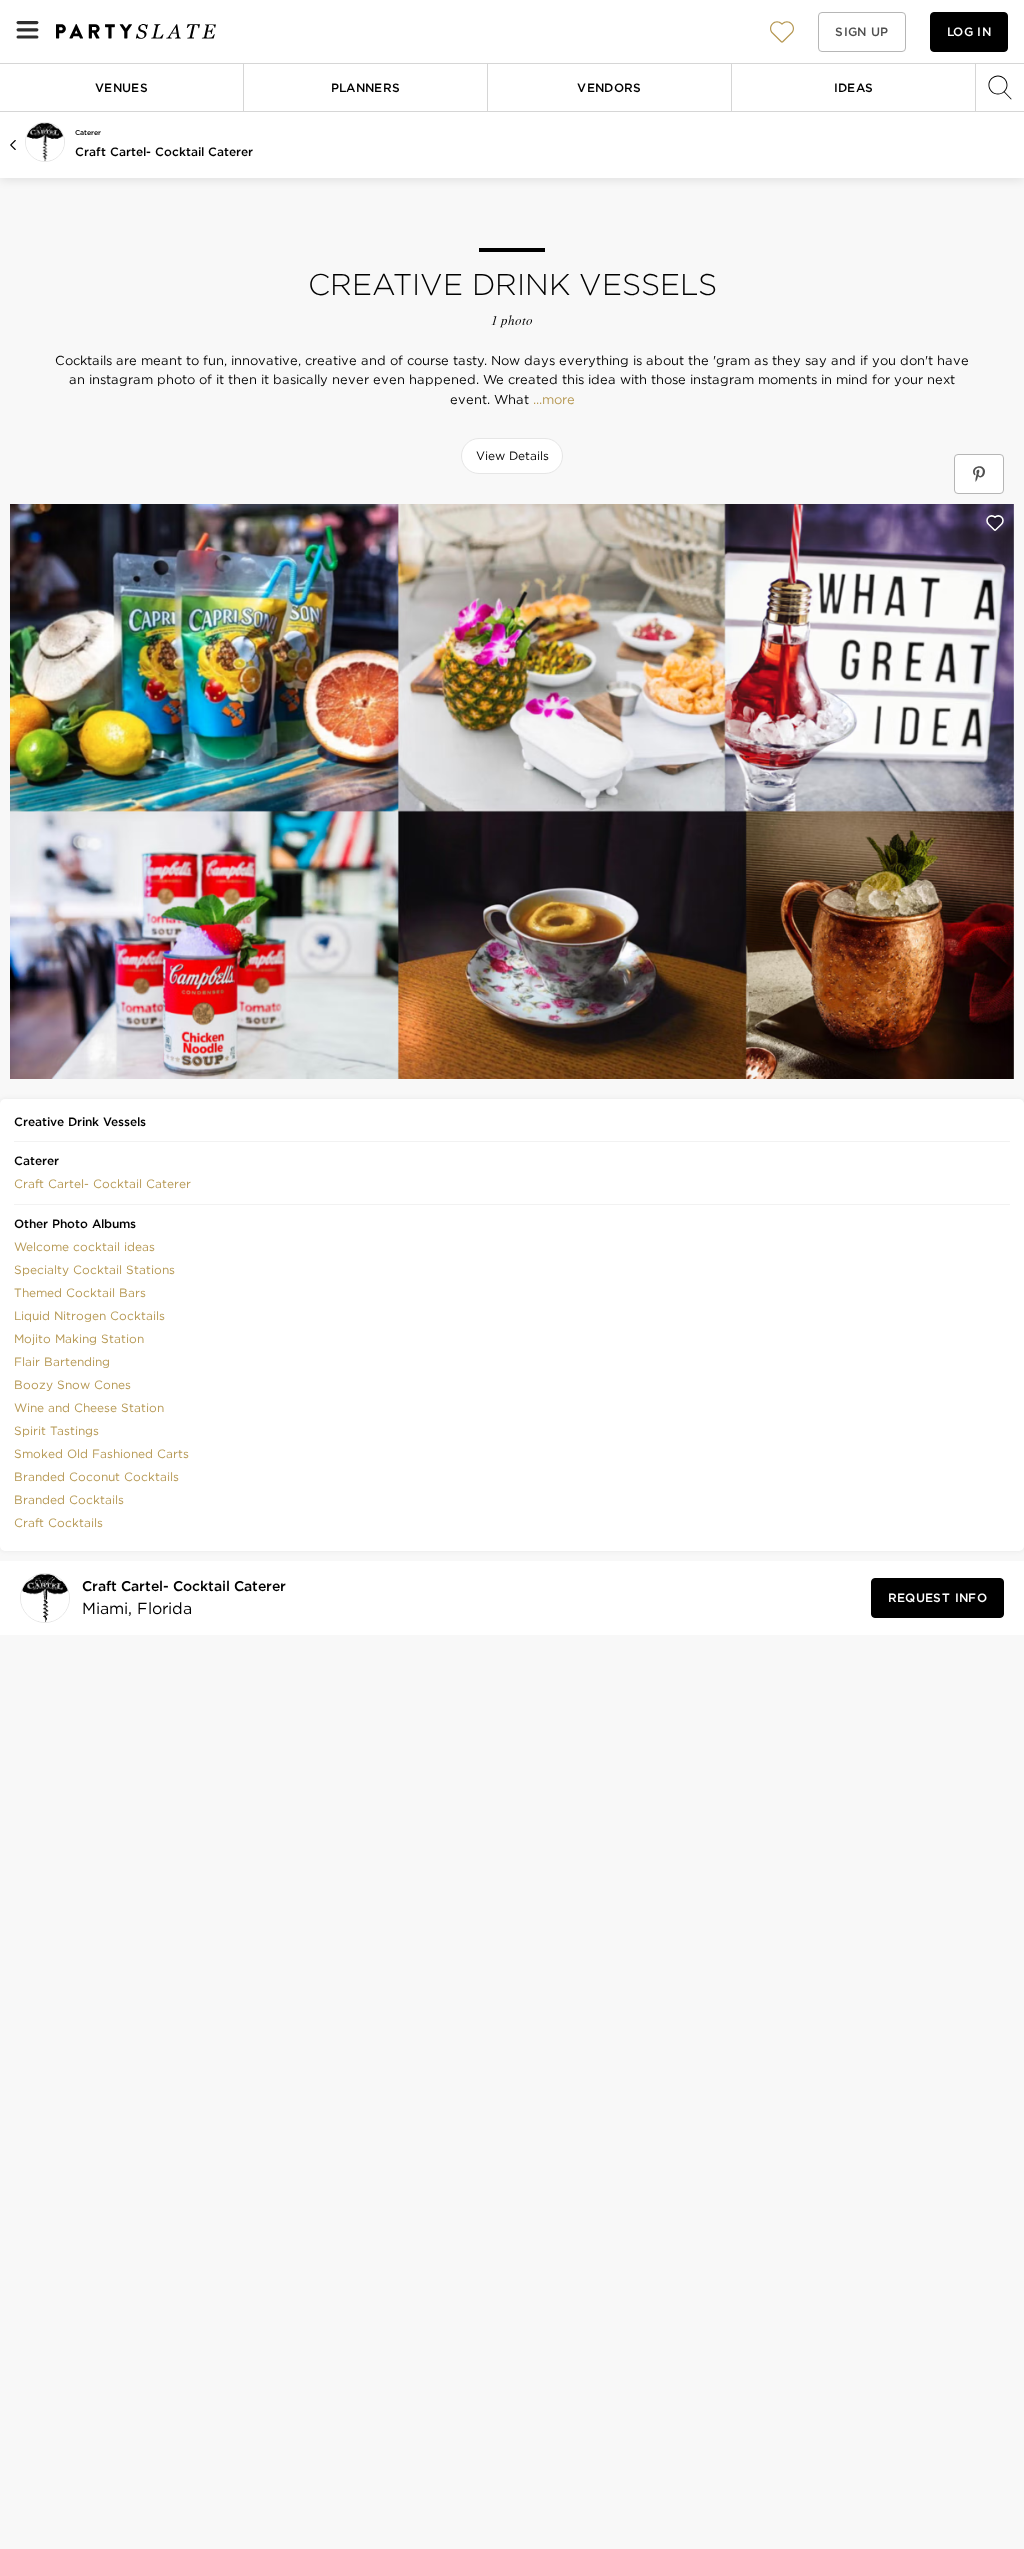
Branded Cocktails (69, 1499)
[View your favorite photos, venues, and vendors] (782, 32)
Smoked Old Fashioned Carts (101, 1453)
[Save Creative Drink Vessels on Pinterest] (979, 474)
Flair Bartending (62, 1361)
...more (552, 400)
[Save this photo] (995, 523)
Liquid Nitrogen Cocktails (89, 1315)
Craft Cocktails (58, 1522)
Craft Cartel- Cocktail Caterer (164, 151)
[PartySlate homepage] (136, 31)
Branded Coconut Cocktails (96, 1476)
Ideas (854, 87)
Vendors (609, 87)
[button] (782, 31)
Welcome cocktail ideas (84, 1246)
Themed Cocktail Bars (80, 1292)
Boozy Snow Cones (72, 1384)
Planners (366, 87)
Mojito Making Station (79, 1338)
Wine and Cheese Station (89, 1407)
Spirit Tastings (56, 1430)
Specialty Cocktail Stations (94, 1269)
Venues (121, 87)
